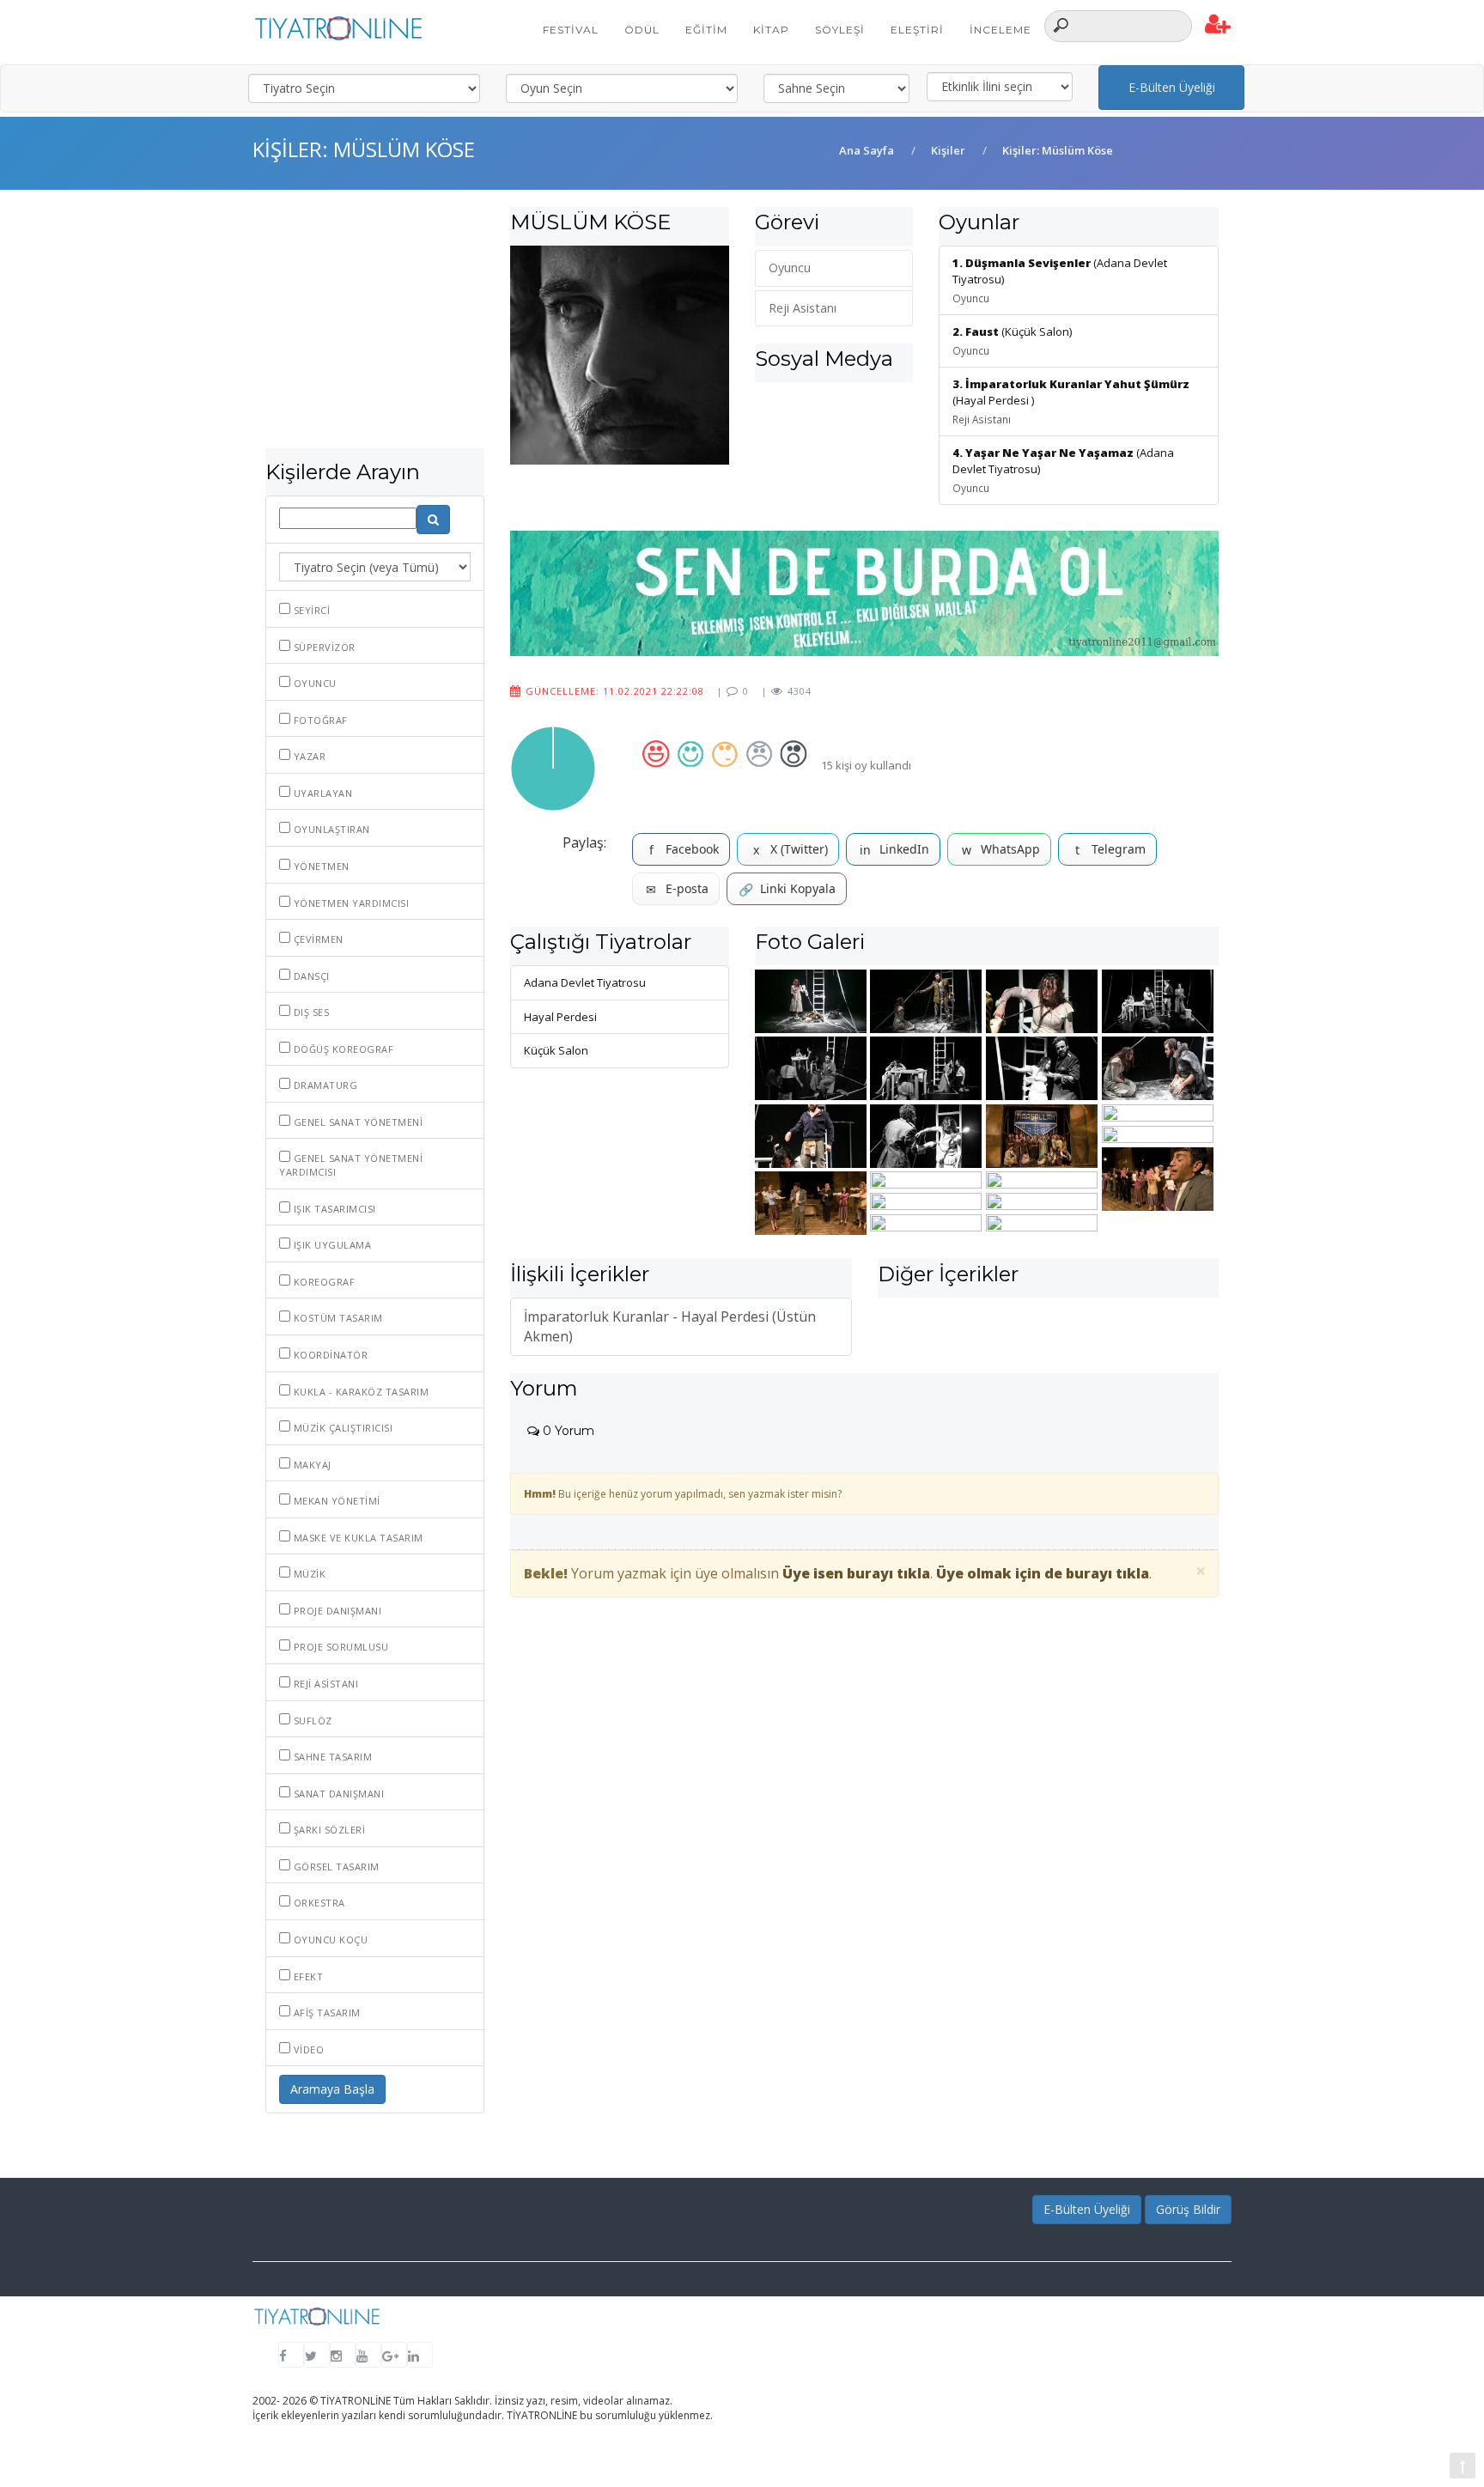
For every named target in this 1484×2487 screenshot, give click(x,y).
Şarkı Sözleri (328, 1830)
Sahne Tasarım (331, 1757)
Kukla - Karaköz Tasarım (359, 1392)
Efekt (307, 1976)
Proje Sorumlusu (339, 1647)
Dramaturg (324, 1085)
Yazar (308, 756)
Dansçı (310, 976)
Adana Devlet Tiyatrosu (585, 982)
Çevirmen (317, 939)
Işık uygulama (331, 1245)
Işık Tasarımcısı (333, 1209)
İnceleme (1000, 30)
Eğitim (706, 30)
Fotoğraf (319, 720)
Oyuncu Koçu (329, 1940)
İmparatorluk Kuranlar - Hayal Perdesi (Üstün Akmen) (670, 1326)
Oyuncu (313, 683)
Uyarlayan (321, 793)
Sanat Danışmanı (337, 1794)
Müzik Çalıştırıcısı (341, 1428)
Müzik (308, 1574)
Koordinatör (329, 1355)
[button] (1218, 25)
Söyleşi (840, 30)
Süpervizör (323, 647)
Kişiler (948, 150)
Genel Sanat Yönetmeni (356, 1122)
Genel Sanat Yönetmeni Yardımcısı (351, 1165)
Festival (571, 30)
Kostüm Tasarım (337, 1318)
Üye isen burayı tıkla (856, 1573)
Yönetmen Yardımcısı (350, 903)
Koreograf (322, 1282)
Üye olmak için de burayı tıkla (1043, 1573)
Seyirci (310, 610)
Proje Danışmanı (336, 1611)
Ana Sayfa (867, 150)
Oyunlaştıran (330, 829)
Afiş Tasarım (325, 2013)
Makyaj (311, 1465)
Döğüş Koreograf (342, 1049)
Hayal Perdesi (560, 1017)
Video (307, 2049)
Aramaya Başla (332, 2089)
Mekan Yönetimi (335, 1501)
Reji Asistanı (324, 1684)
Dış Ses (310, 1012)
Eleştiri (917, 30)
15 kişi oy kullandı (866, 765)
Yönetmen (320, 866)
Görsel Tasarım (335, 1867)
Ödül (642, 30)
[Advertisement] (375, 328)
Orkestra (318, 1903)
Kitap (771, 30)
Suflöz (311, 1721)
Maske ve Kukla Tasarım (357, 1538)
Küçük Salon (556, 1050)
